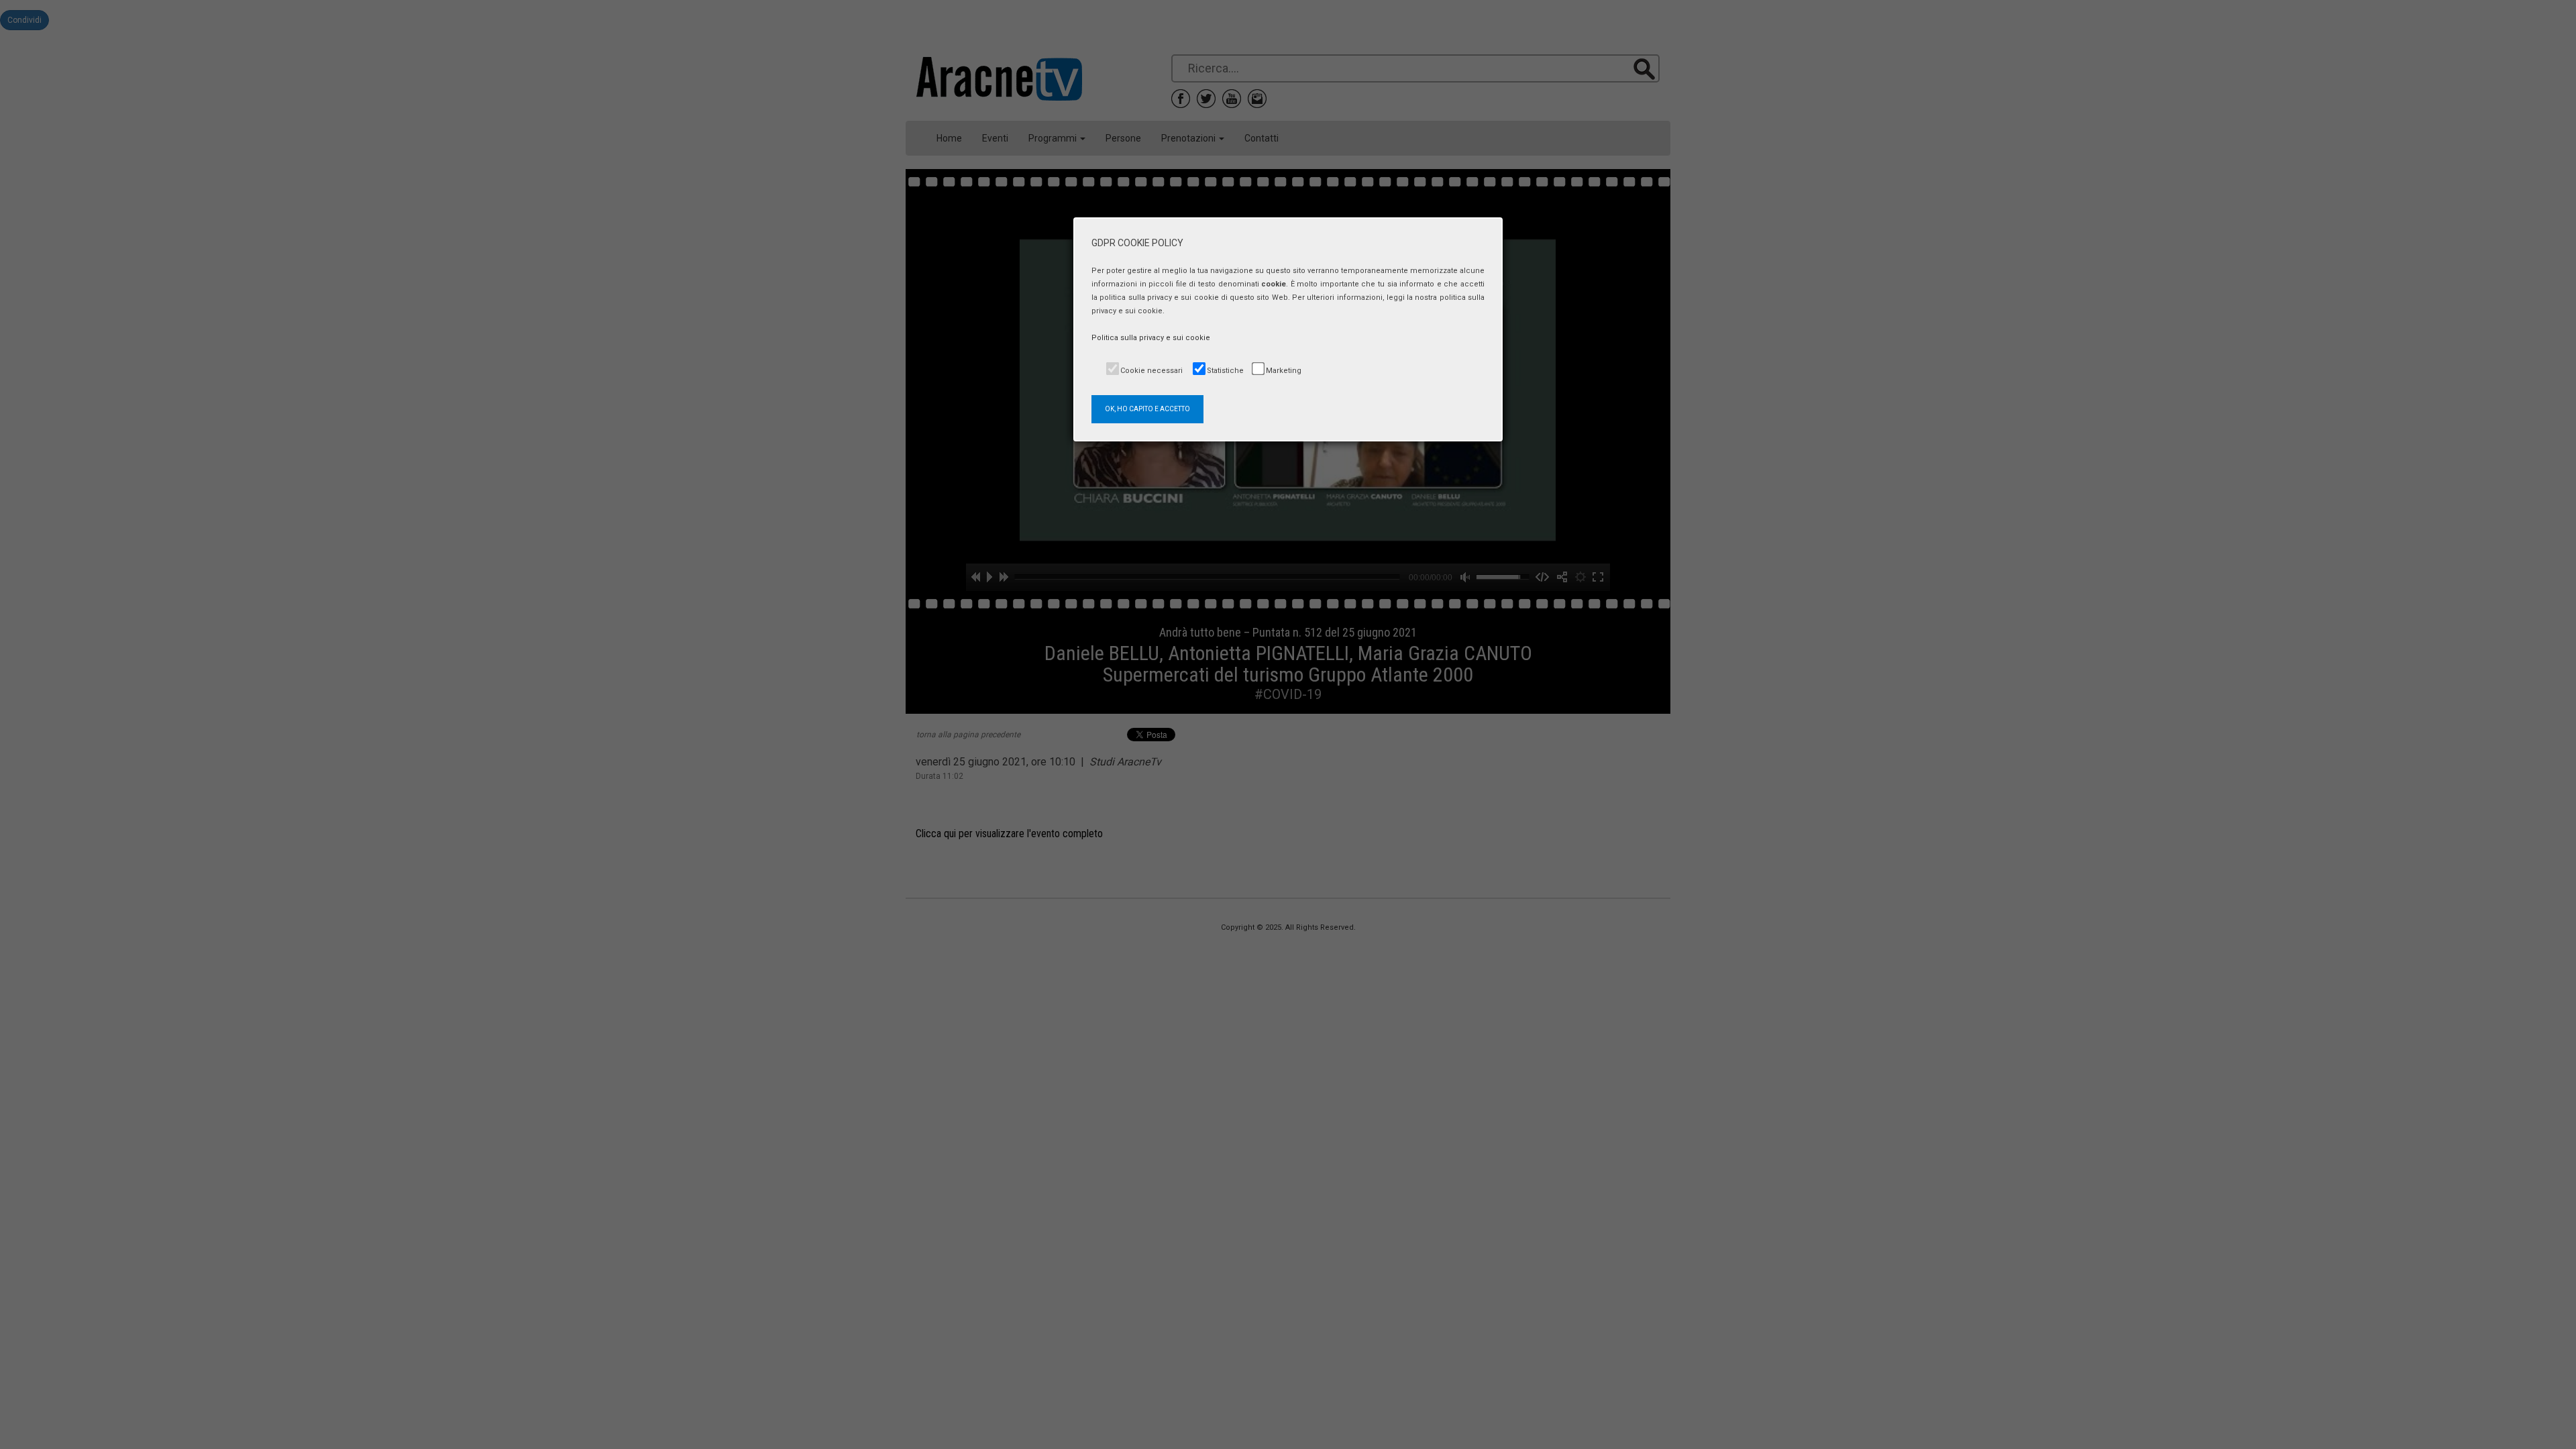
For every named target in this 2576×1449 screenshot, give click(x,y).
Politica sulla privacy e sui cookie (1151, 338)
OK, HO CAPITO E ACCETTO (1147, 409)
